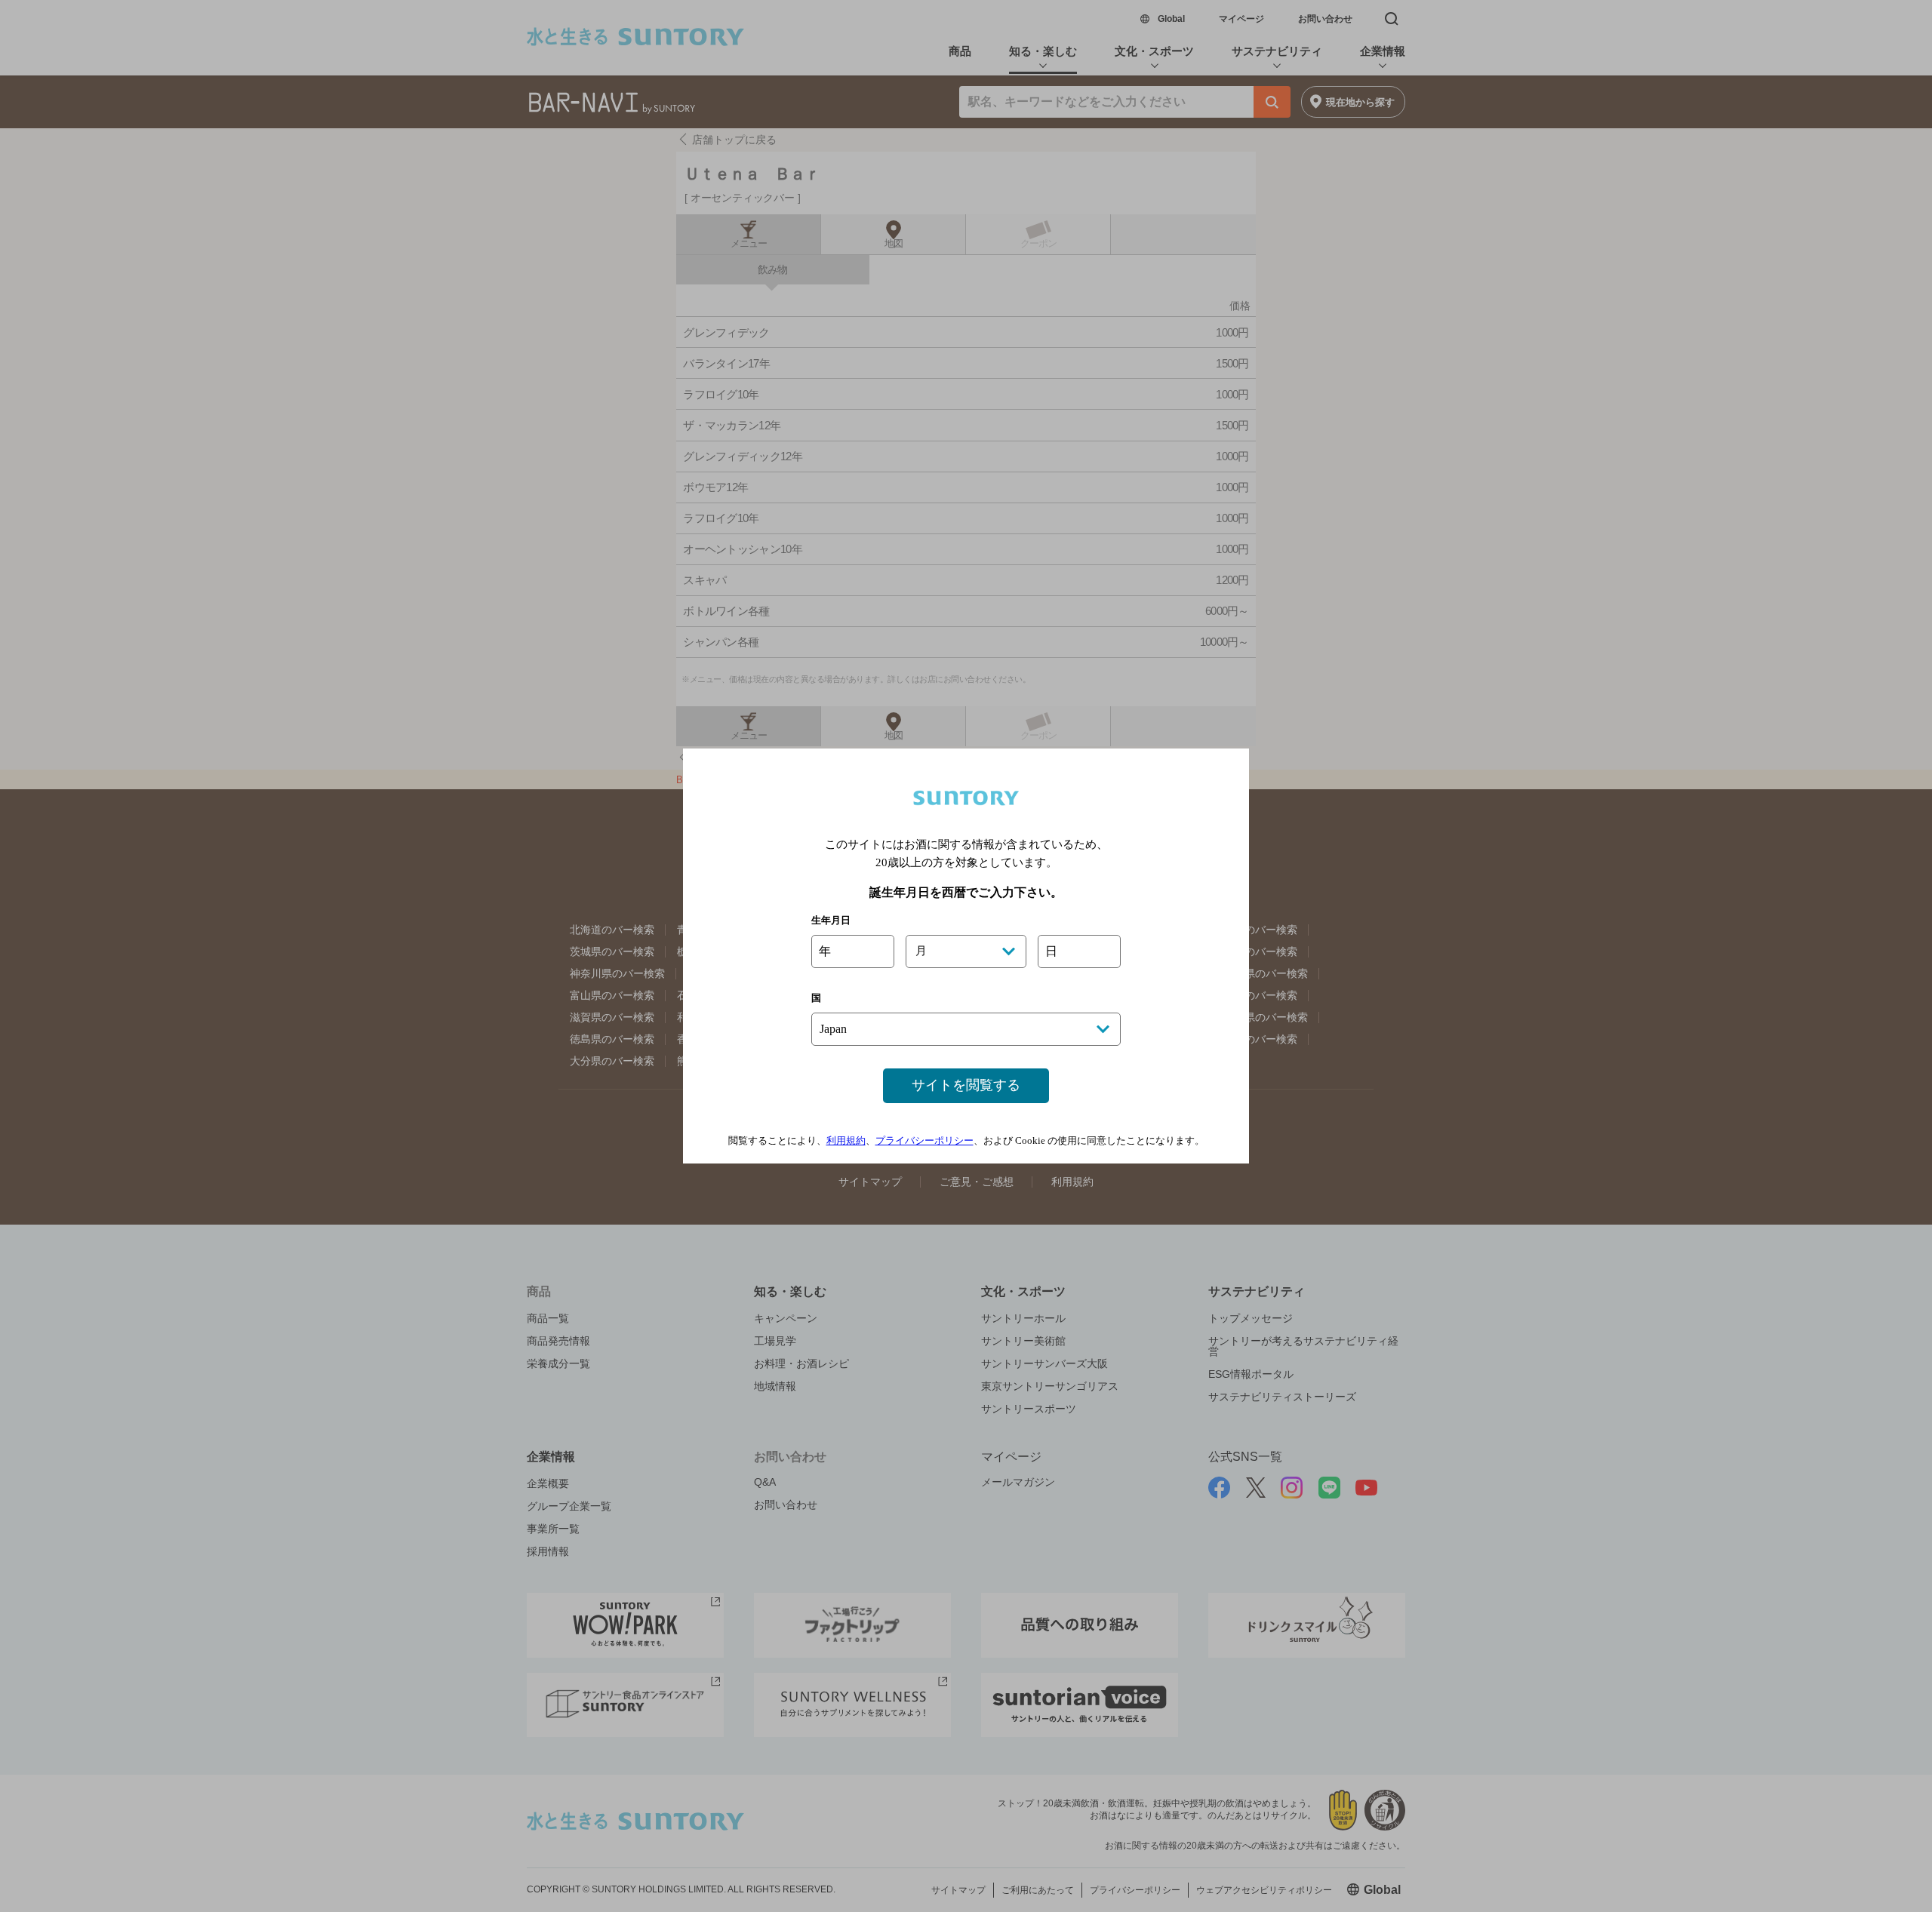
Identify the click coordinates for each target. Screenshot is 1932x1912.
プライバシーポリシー (924, 1140)
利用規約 (846, 1140)
